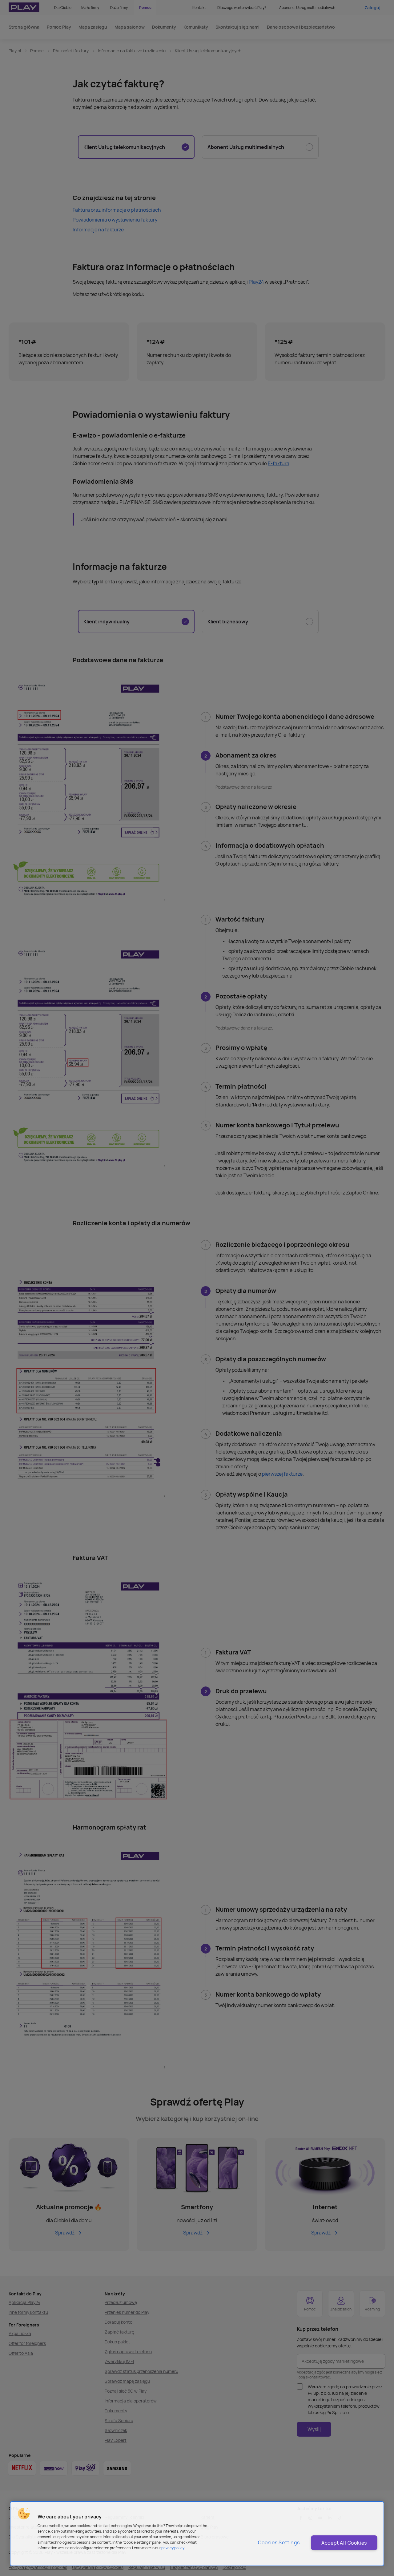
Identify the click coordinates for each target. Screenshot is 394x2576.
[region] (197, 2534)
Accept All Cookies (344, 2543)
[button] (24, 2514)
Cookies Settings (279, 2542)
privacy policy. (173, 2548)
